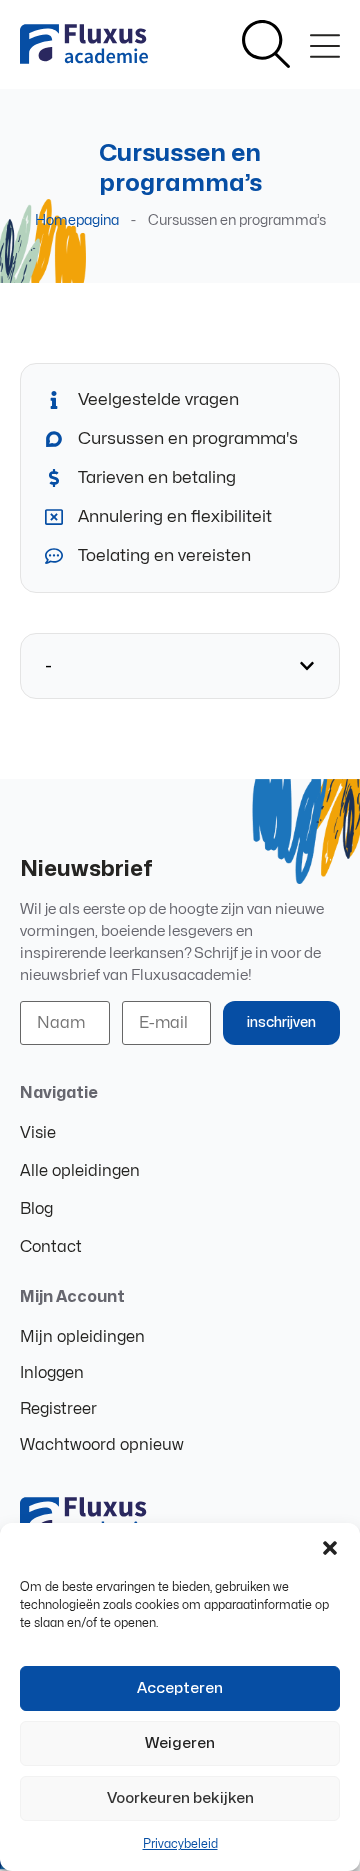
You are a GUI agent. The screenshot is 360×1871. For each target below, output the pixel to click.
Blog (36, 1209)
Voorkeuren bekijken (180, 1798)
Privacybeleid (180, 1844)
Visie (38, 1133)
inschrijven (281, 1022)
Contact (51, 1247)
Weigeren (180, 1743)
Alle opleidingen (80, 1171)
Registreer (58, 1409)
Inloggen (52, 1373)
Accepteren (180, 1688)
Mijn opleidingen (82, 1337)
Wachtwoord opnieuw (102, 1445)
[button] (330, 1548)
